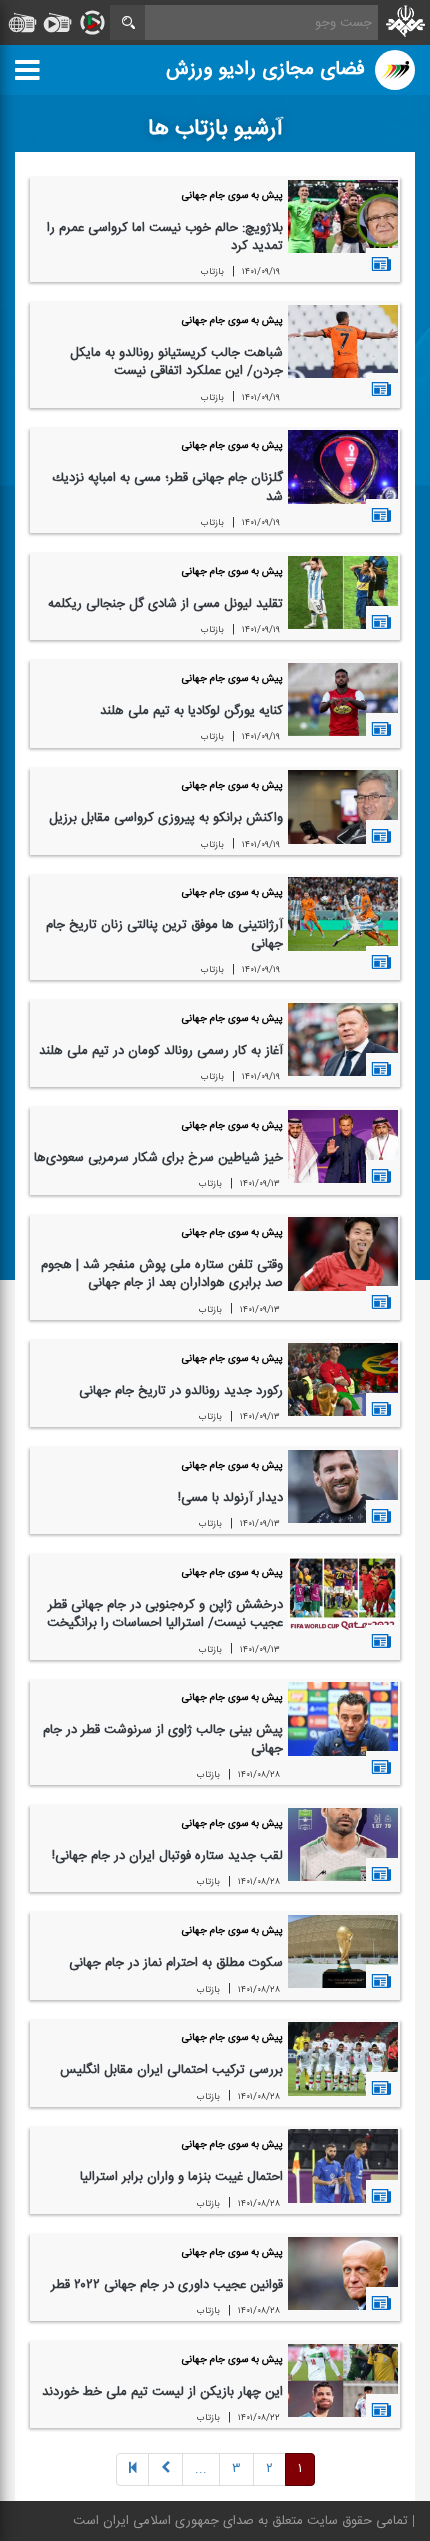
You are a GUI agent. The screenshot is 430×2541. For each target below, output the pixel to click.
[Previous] (132, 2470)
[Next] (165, 2470)
